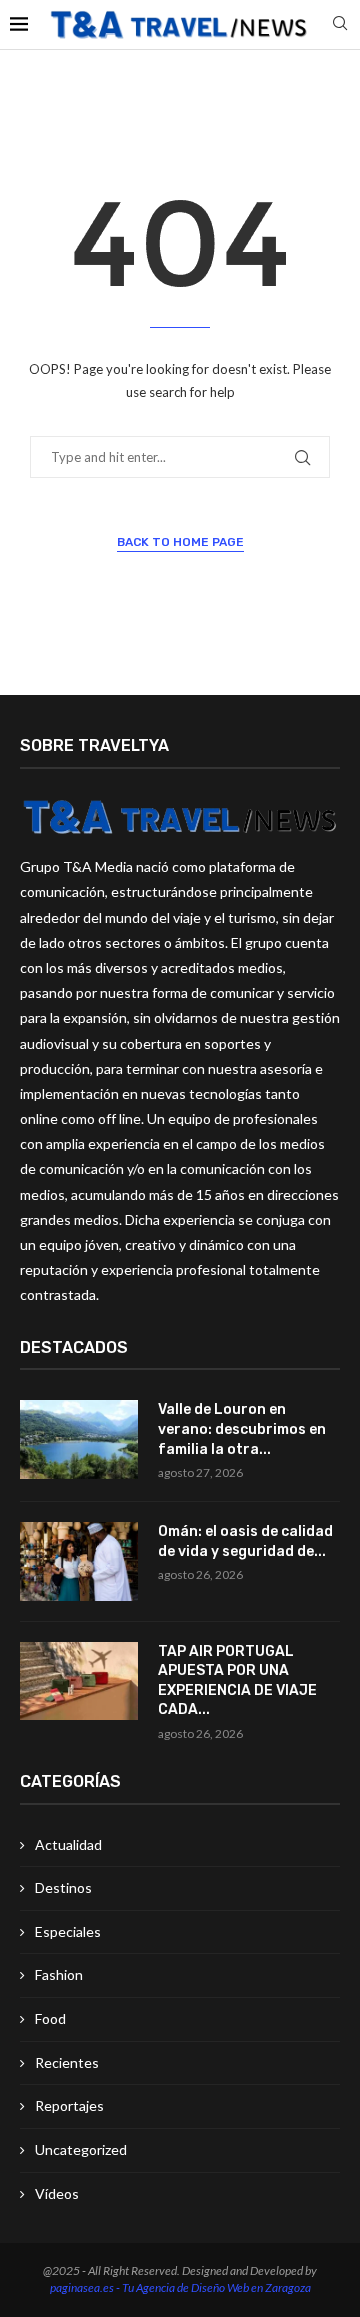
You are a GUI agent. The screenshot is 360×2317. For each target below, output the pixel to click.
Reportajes (69, 2105)
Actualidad (68, 1844)
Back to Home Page (180, 542)
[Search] (340, 24)
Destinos (63, 1887)
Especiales (68, 1931)
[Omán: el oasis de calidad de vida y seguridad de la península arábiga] (79, 1561)
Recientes (67, 2062)
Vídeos (57, 2193)
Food (50, 2018)
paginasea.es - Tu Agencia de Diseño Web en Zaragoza (180, 2287)
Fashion (59, 1974)
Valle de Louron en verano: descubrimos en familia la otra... (242, 1429)
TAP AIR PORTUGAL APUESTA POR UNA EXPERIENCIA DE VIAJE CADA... (237, 1681)
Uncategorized (81, 2149)
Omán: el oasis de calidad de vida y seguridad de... (245, 1541)
